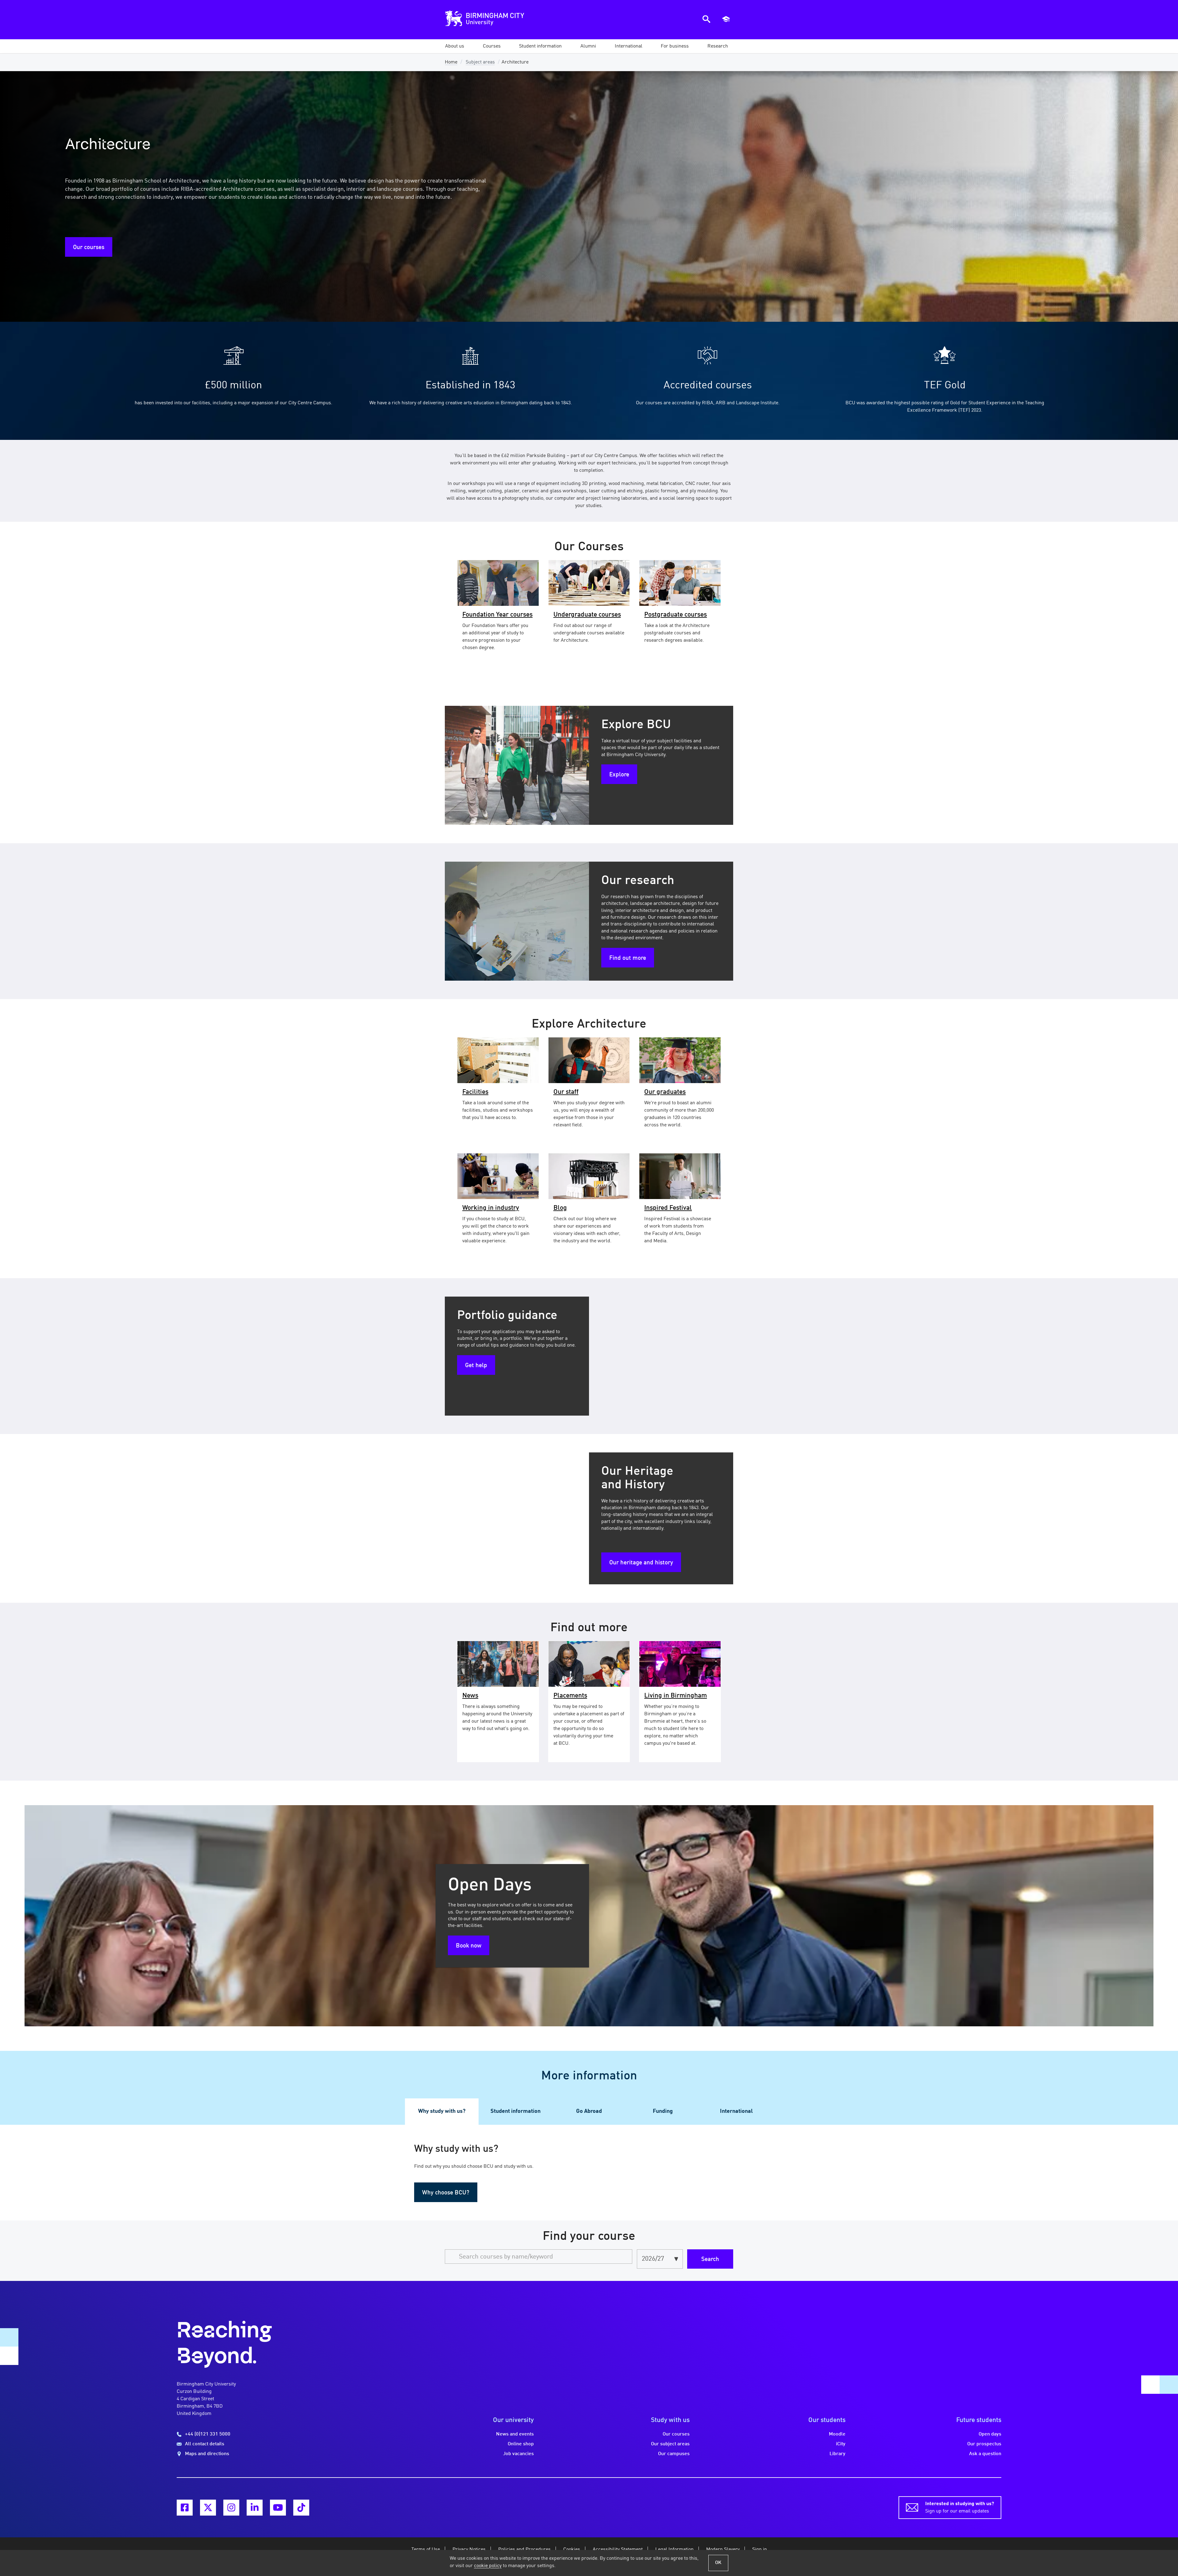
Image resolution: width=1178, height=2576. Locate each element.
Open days (990, 2434)
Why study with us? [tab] (442, 2111)
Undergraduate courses (587, 615)
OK (718, 2563)
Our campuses (674, 2454)
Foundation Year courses (497, 615)
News (470, 1696)
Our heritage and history (641, 1563)
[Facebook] (185, 2508)
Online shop (521, 2444)
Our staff (566, 1092)
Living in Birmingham (676, 1696)
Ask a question (985, 2454)
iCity (841, 2444)
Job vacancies (518, 2454)
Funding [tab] (663, 2111)
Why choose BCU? (446, 2193)
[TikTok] (301, 2508)
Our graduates (665, 1092)
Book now (469, 1946)
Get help (476, 1366)
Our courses (89, 248)
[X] (208, 2508)
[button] (455, 46)
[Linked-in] (255, 2508)
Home (451, 62)
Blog (560, 1208)
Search (710, 2259)
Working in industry (491, 1208)
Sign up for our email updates (960, 2508)
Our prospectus (984, 2444)
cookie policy (488, 2566)
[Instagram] (231, 2508)
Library (837, 2454)
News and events (515, 2434)
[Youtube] (278, 2508)
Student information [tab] (516, 2111)
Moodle (837, 2434)
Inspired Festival (668, 1208)
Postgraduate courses (676, 615)
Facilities (475, 1092)
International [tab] (736, 2111)
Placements (570, 1696)
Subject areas (480, 62)
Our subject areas (670, 2444)
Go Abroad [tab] (589, 2111)
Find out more (628, 958)
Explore (619, 775)
